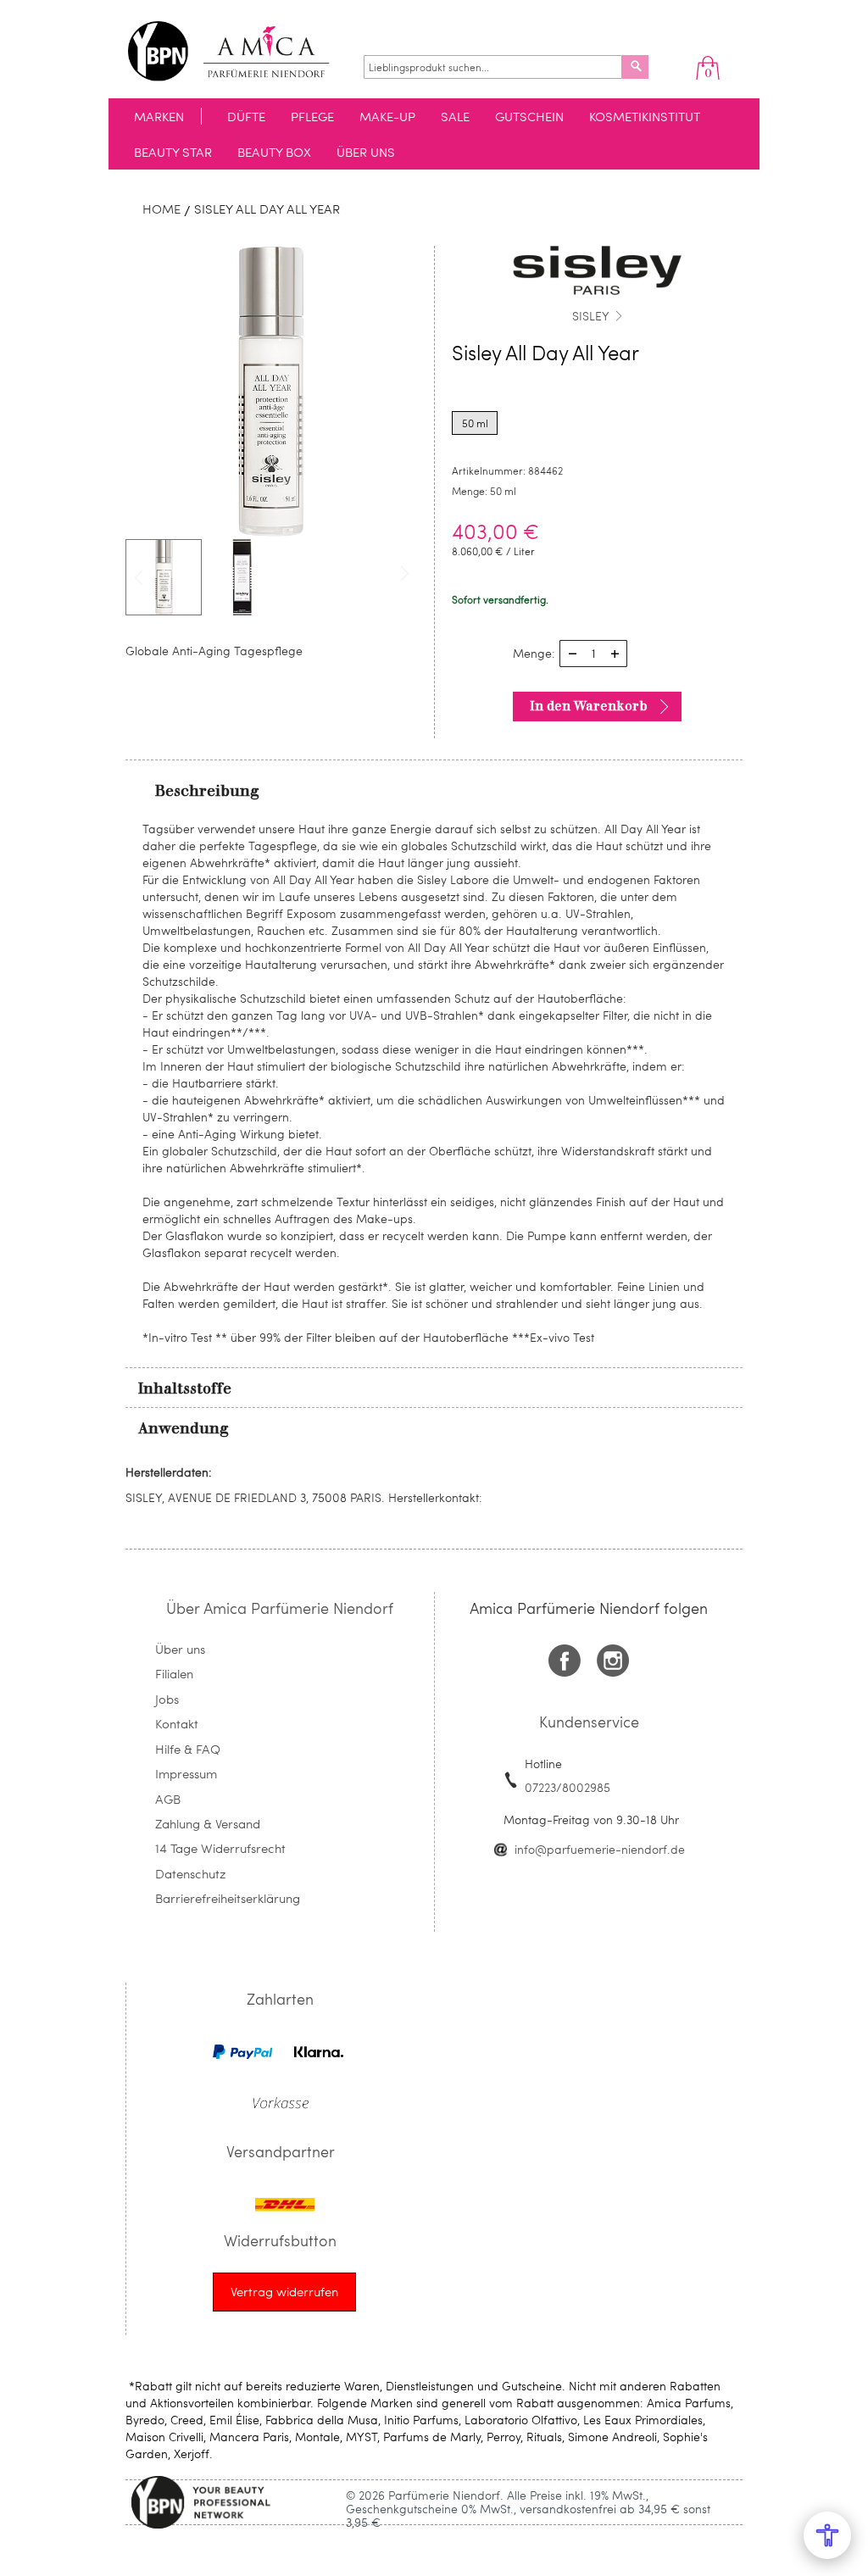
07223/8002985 (568, 1787)
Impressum (186, 1773)
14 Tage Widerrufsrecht (220, 1848)
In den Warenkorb (589, 706)
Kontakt (177, 1723)
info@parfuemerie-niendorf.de (600, 1849)
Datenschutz (190, 1873)
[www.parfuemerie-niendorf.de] (241, 51)
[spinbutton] (593, 654)
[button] (242, 577)
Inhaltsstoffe (185, 1388)
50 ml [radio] (475, 423)
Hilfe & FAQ (188, 1749)
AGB (168, 1799)
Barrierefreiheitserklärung (228, 1898)
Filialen (174, 1673)
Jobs (167, 1699)
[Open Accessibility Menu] (827, 2535)
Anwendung (184, 1428)
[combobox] (493, 67)
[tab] (434, 790)
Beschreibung (207, 791)
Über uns (180, 1649)
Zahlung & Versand (208, 1823)
